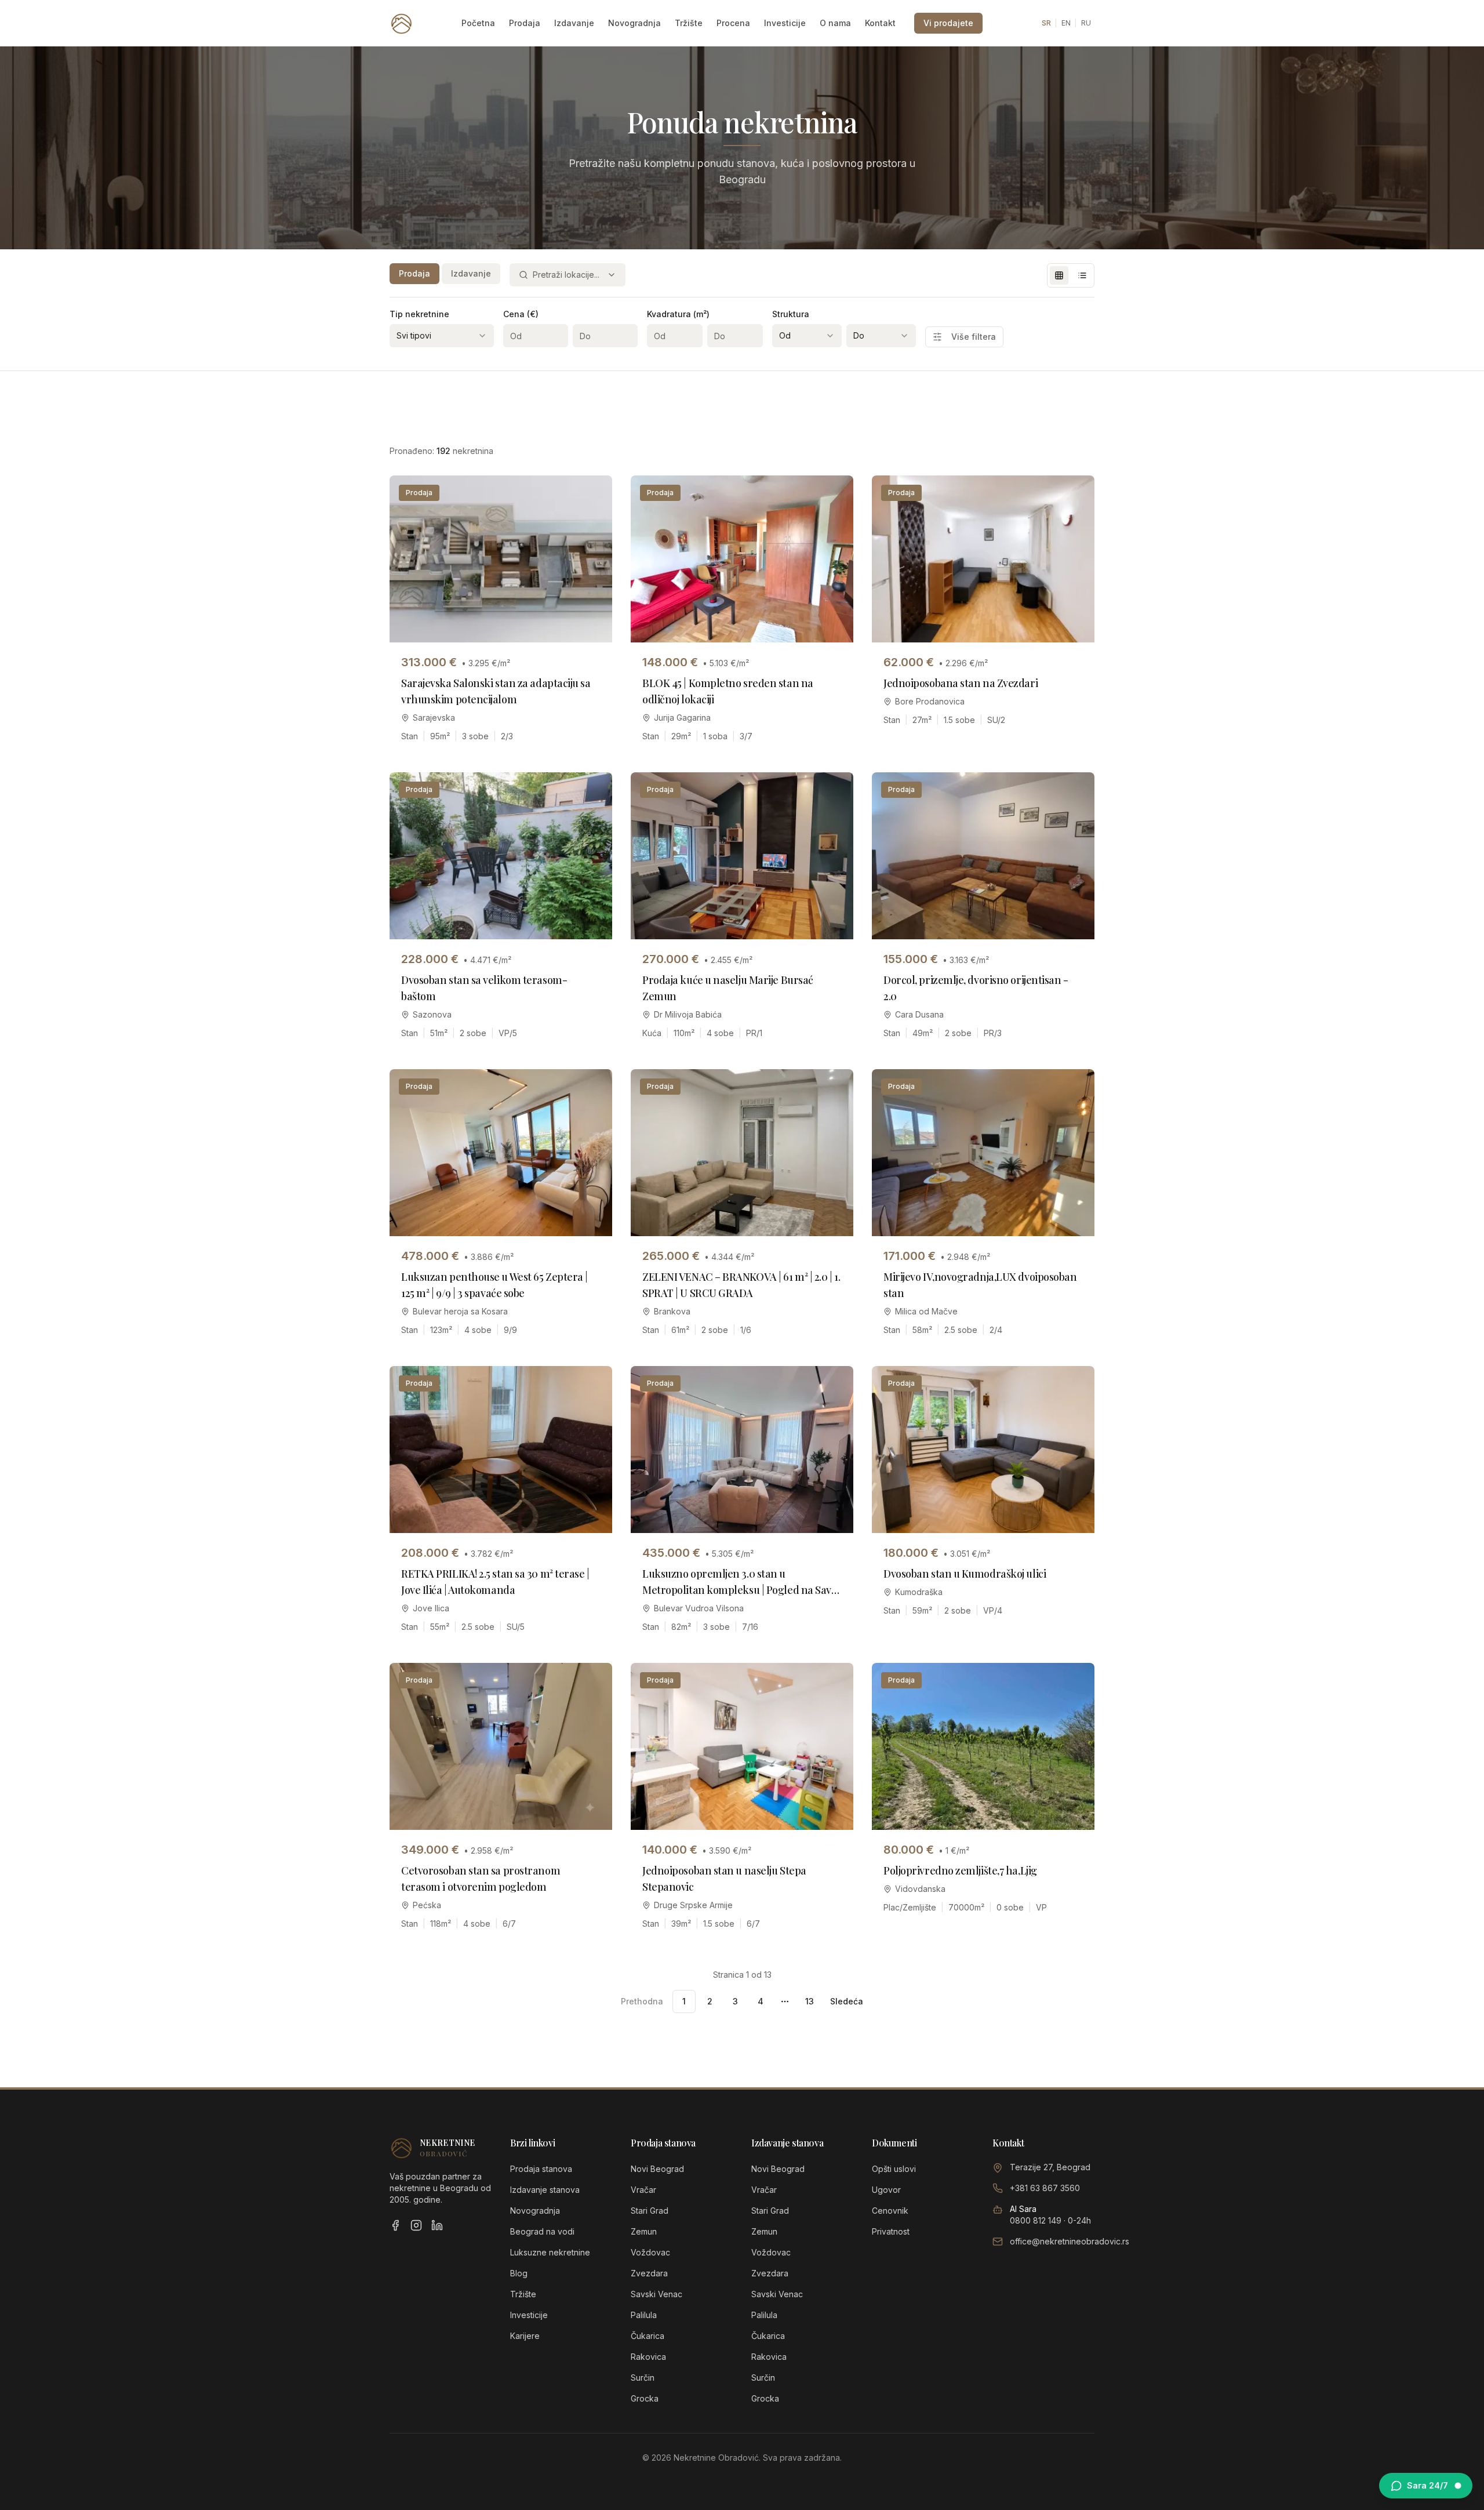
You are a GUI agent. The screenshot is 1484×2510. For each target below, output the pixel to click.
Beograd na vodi (542, 2231)
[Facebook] (395, 2225)
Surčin (643, 2378)
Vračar (643, 2190)
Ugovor (886, 2190)
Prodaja (525, 23)
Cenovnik (890, 2211)
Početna (478, 23)
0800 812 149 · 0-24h (1050, 2220)
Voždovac (650, 2252)
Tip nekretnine (419, 314)
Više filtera (974, 337)
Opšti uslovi (894, 2169)
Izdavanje (574, 23)
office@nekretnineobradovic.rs (1070, 2241)
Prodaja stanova (541, 2169)
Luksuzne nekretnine (550, 2252)
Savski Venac (656, 2294)
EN (1066, 23)
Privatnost (891, 2231)
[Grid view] (1059, 275)
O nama (835, 23)
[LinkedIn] (437, 2225)
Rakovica (648, 2357)
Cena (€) (521, 314)
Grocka (645, 2398)
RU (1086, 23)
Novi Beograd (657, 2169)
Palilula (644, 2315)
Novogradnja (634, 23)
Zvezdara (649, 2273)
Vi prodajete (948, 23)
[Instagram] (416, 2225)
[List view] (1082, 275)
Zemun (644, 2231)
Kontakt (880, 23)
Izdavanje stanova (545, 2190)
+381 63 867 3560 (1045, 2188)
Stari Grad (650, 2211)
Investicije (785, 23)
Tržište (689, 23)
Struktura (791, 314)
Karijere (525, 2336)
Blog (519, 2273)
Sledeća (847, 2001)
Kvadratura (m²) (678, 314)
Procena (733, 23)
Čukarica (648, 2336)
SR (1046, 23)
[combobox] (568, 275)
